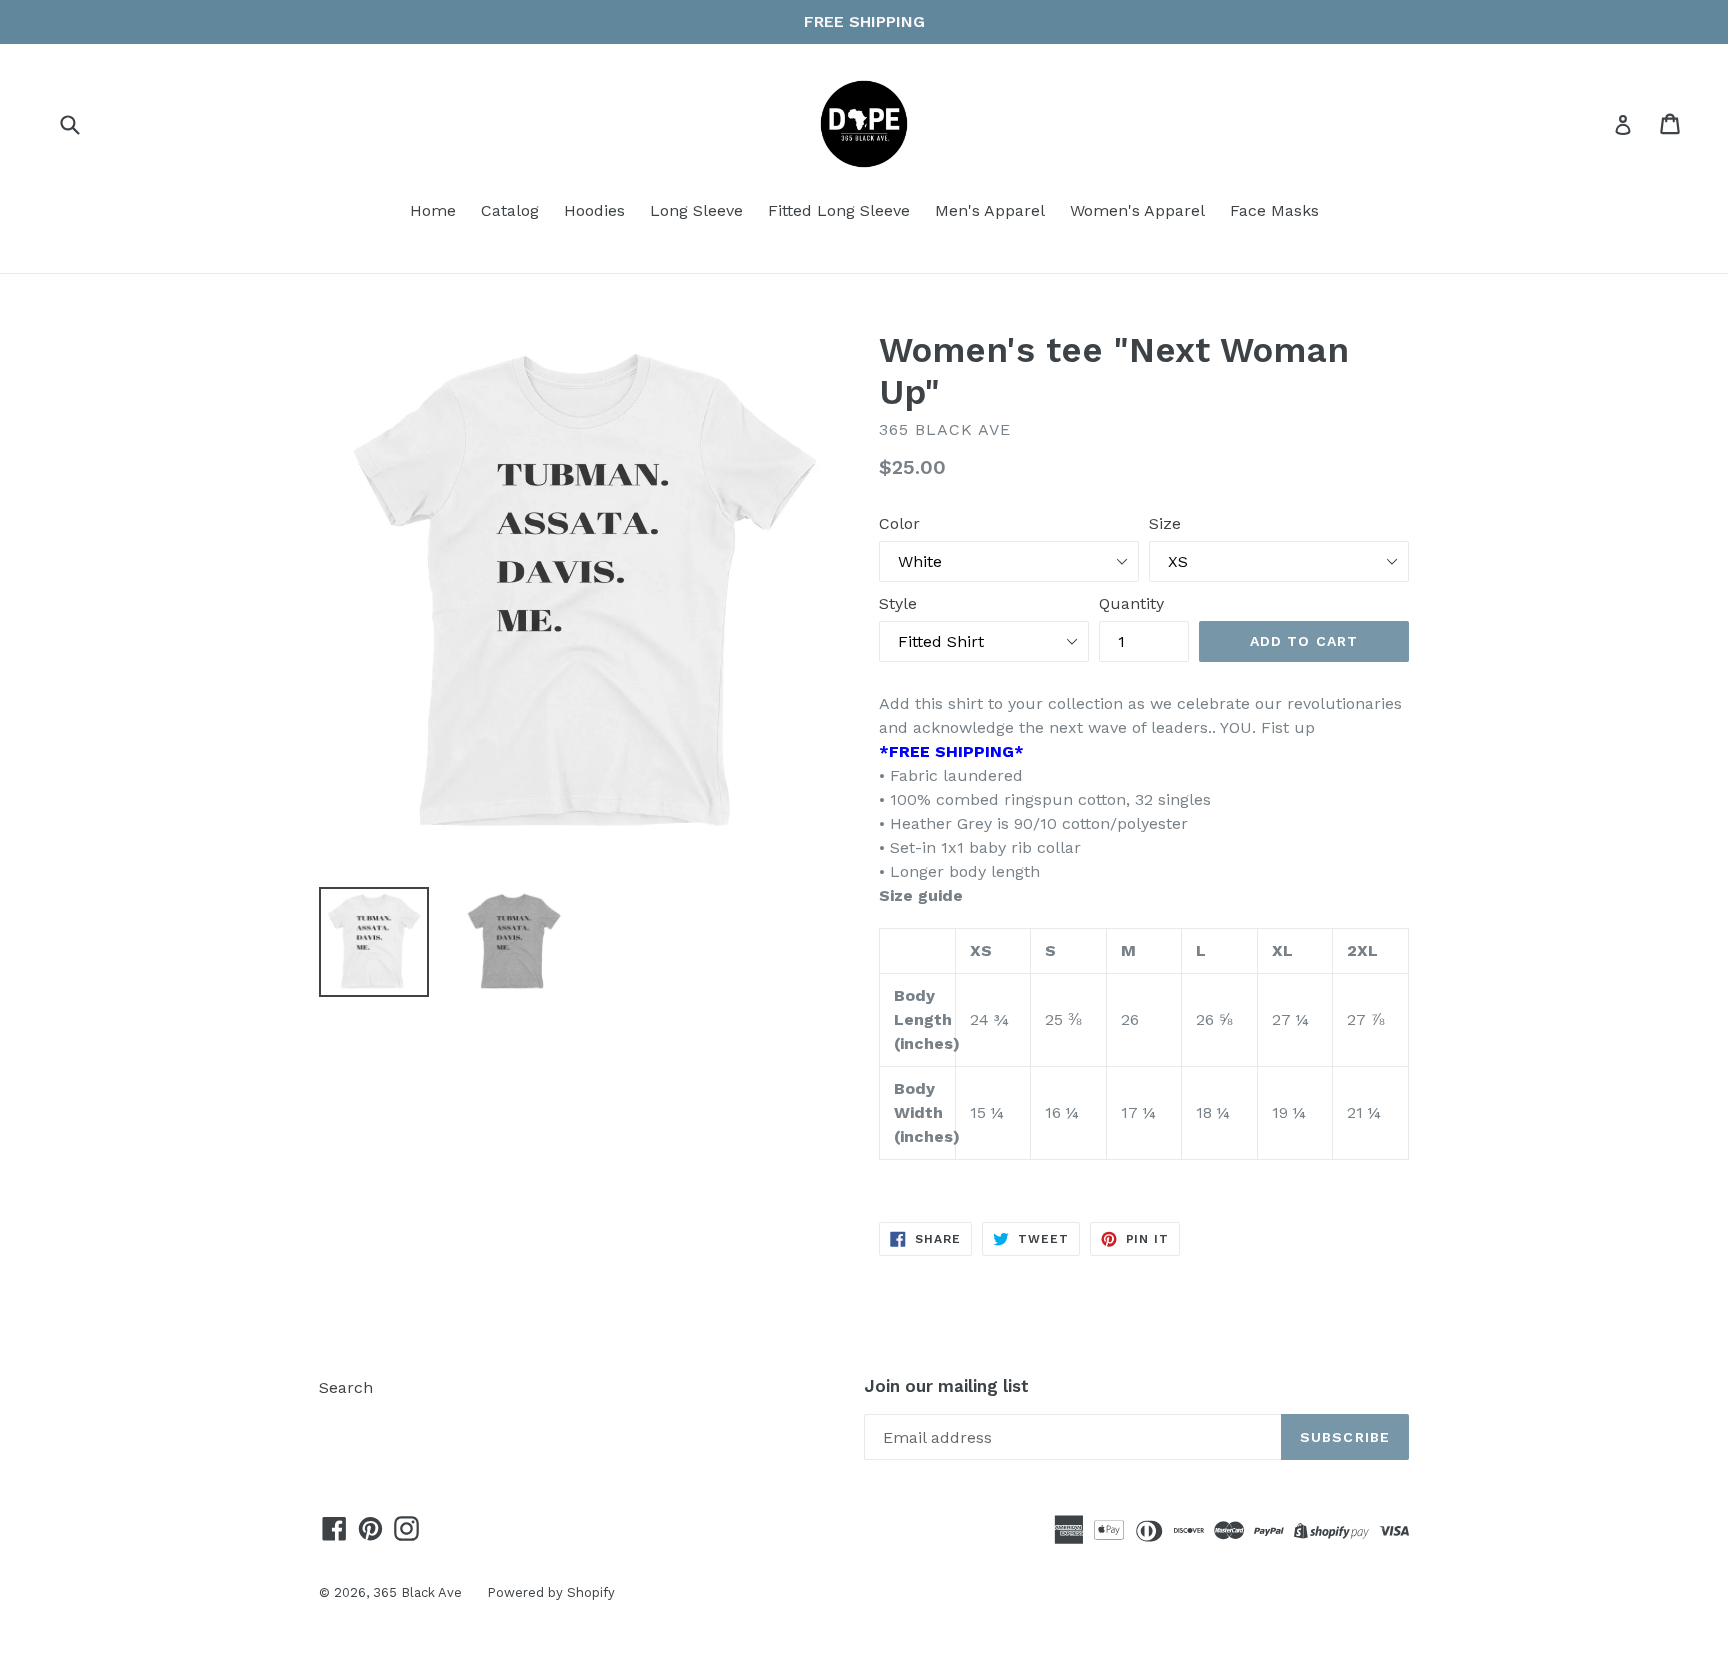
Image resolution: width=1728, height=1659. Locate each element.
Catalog (510, 210)
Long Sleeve (696, 210)
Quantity (1131, 603)
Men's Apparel (990, 210)
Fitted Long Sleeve (839, 210)
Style (898, 603)
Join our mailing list (946, 1386)
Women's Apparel (1137, 210)
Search (346, 1387)
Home (433, 210)
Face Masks (1274, 210)
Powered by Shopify (551, 1592)
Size (1165, 523)
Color (899, 523)
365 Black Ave (417, 1592)
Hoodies (594, 210)
